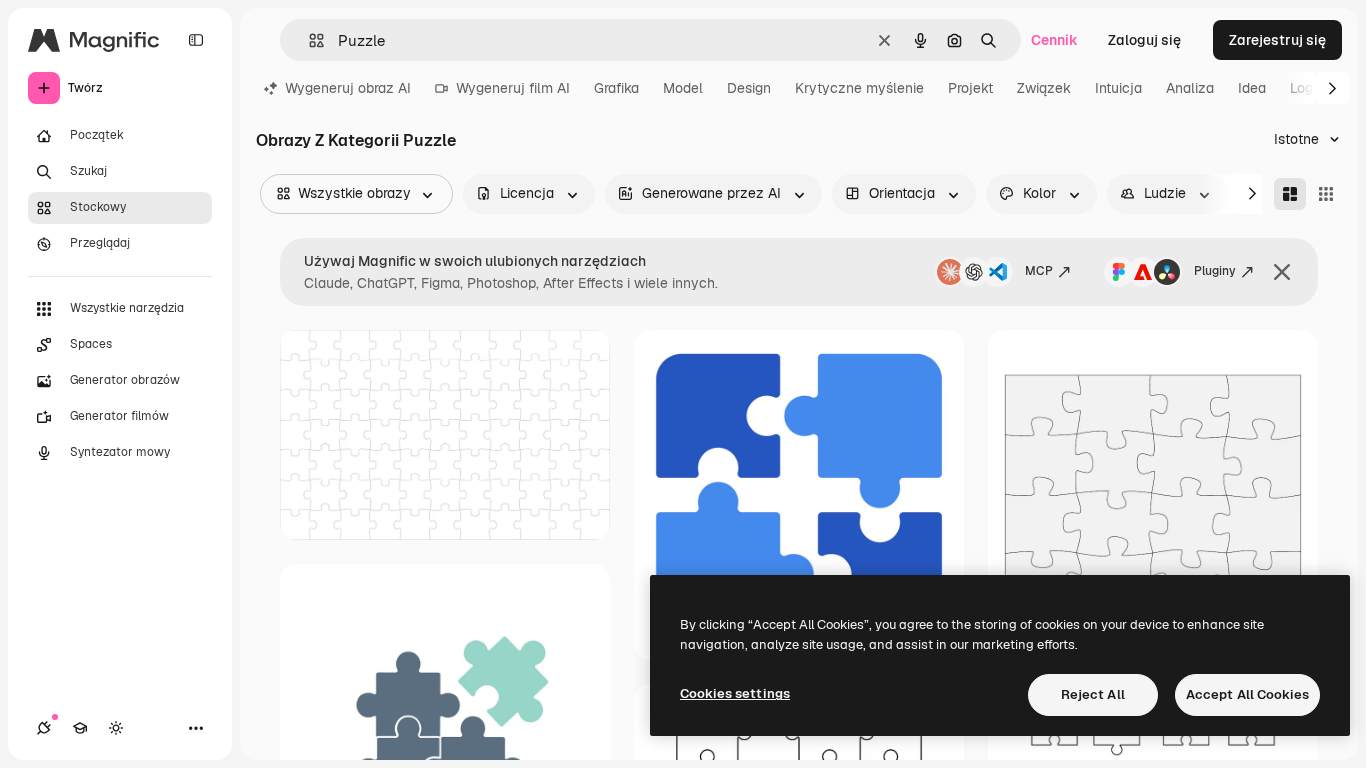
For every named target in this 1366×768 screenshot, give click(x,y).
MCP (1039, 271)
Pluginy (1215, 271)
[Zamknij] (1282, 272)
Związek (1044, 88)
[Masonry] (1290, 194)
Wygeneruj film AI (513, 88)
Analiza (1190, 88)
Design (749, 88)
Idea (1252, 88)
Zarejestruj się (1277, 40)
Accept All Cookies (1247, 694)
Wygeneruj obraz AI (348, 88)
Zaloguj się (1144, 40)
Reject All (1093, 694)
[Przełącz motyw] (116, 728)
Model (683, 88)
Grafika (616, 88)
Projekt (970, 88)
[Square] (1326, 194)
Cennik (1054, 40)
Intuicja (1118, 88)
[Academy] (80, 728)
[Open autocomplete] (308, 40)
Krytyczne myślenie (859, 88)
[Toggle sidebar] (196, 40)
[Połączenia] (44, 728)
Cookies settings (735, 693)
